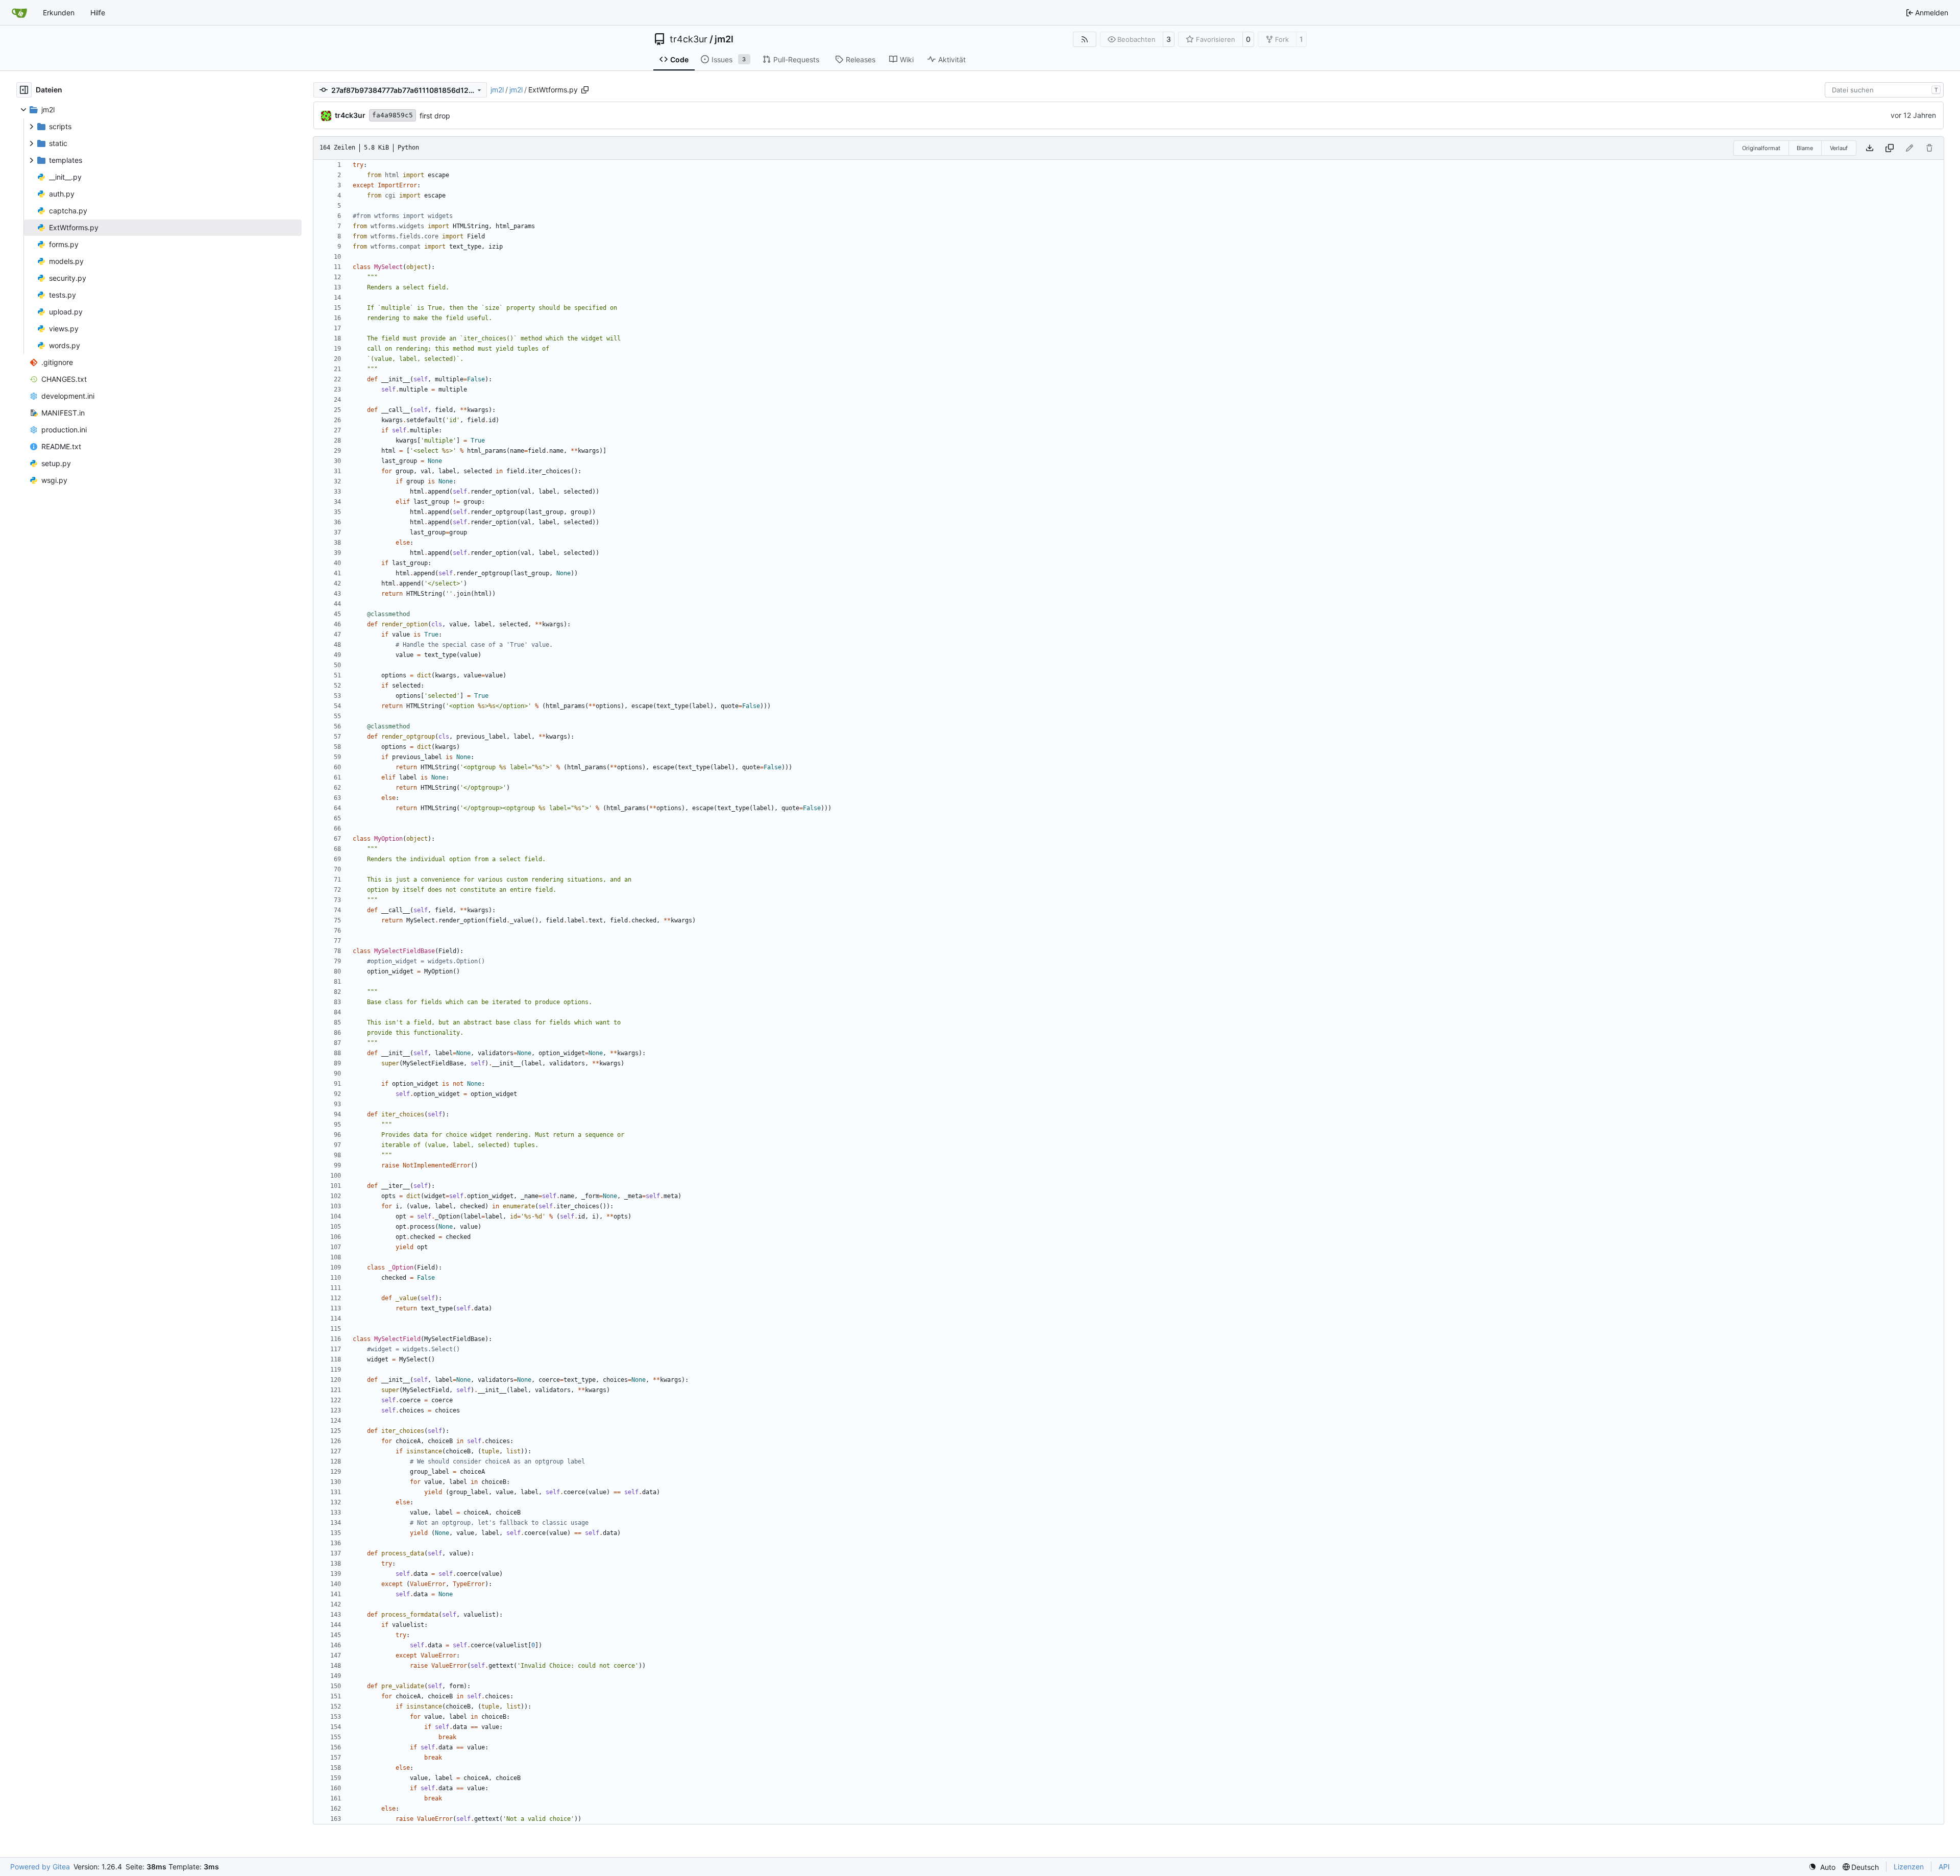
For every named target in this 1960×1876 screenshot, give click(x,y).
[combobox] (1884, 90)
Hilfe (98, 13)
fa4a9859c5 (393, 115)
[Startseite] (19, 13)
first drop (435, 116)
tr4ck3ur (689, 39)
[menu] (1822, 1867)
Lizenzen (1909, 1867)
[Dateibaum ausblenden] (24, 90)
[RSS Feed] (1085, 39)
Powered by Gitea (40, 1867)
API (1944, 1867)
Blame (1805, 148)
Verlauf (1839, 148)
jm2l (724, 39)
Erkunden (59, 13)
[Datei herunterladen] (1870, 148)
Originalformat (1761, 148)
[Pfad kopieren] (585, 90)
